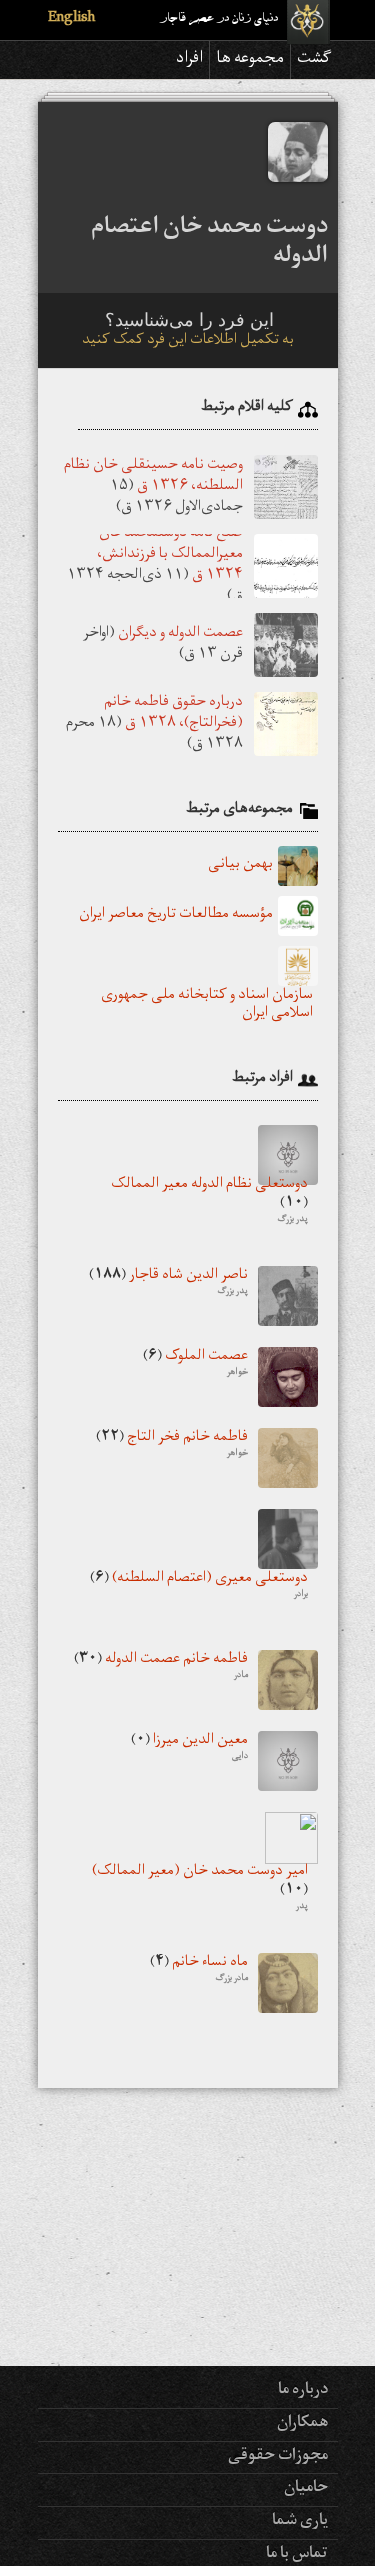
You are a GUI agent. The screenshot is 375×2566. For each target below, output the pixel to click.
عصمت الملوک (195, 1365)
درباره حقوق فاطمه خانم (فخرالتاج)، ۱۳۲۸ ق (173, 713)
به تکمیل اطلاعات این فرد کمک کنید (188, 341)
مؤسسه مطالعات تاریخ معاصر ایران (176, 916)
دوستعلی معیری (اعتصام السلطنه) (199, 1587)
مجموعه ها (250, 60)
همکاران (302, 2424)
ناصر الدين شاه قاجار (168, 1284)
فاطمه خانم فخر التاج (172, 1446)
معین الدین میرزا (189, 1749)
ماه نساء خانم (199, 1971)
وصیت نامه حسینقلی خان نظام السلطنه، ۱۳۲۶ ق (153, 476)
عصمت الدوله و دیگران (180, 634)
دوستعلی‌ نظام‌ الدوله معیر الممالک (209, 1203)
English (71, 19)
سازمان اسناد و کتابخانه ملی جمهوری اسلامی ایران (207, 1006)
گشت (314, 60)
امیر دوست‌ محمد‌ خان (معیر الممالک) (200, 1890)
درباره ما (303, 2391)
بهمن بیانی (240, 866)
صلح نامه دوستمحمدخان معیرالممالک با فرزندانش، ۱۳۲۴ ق (170, 555)
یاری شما (300, 2522)
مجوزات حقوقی (278, 2457)
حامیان (306, 2489)
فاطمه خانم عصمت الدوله (161, 1668)
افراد (189, 60)
